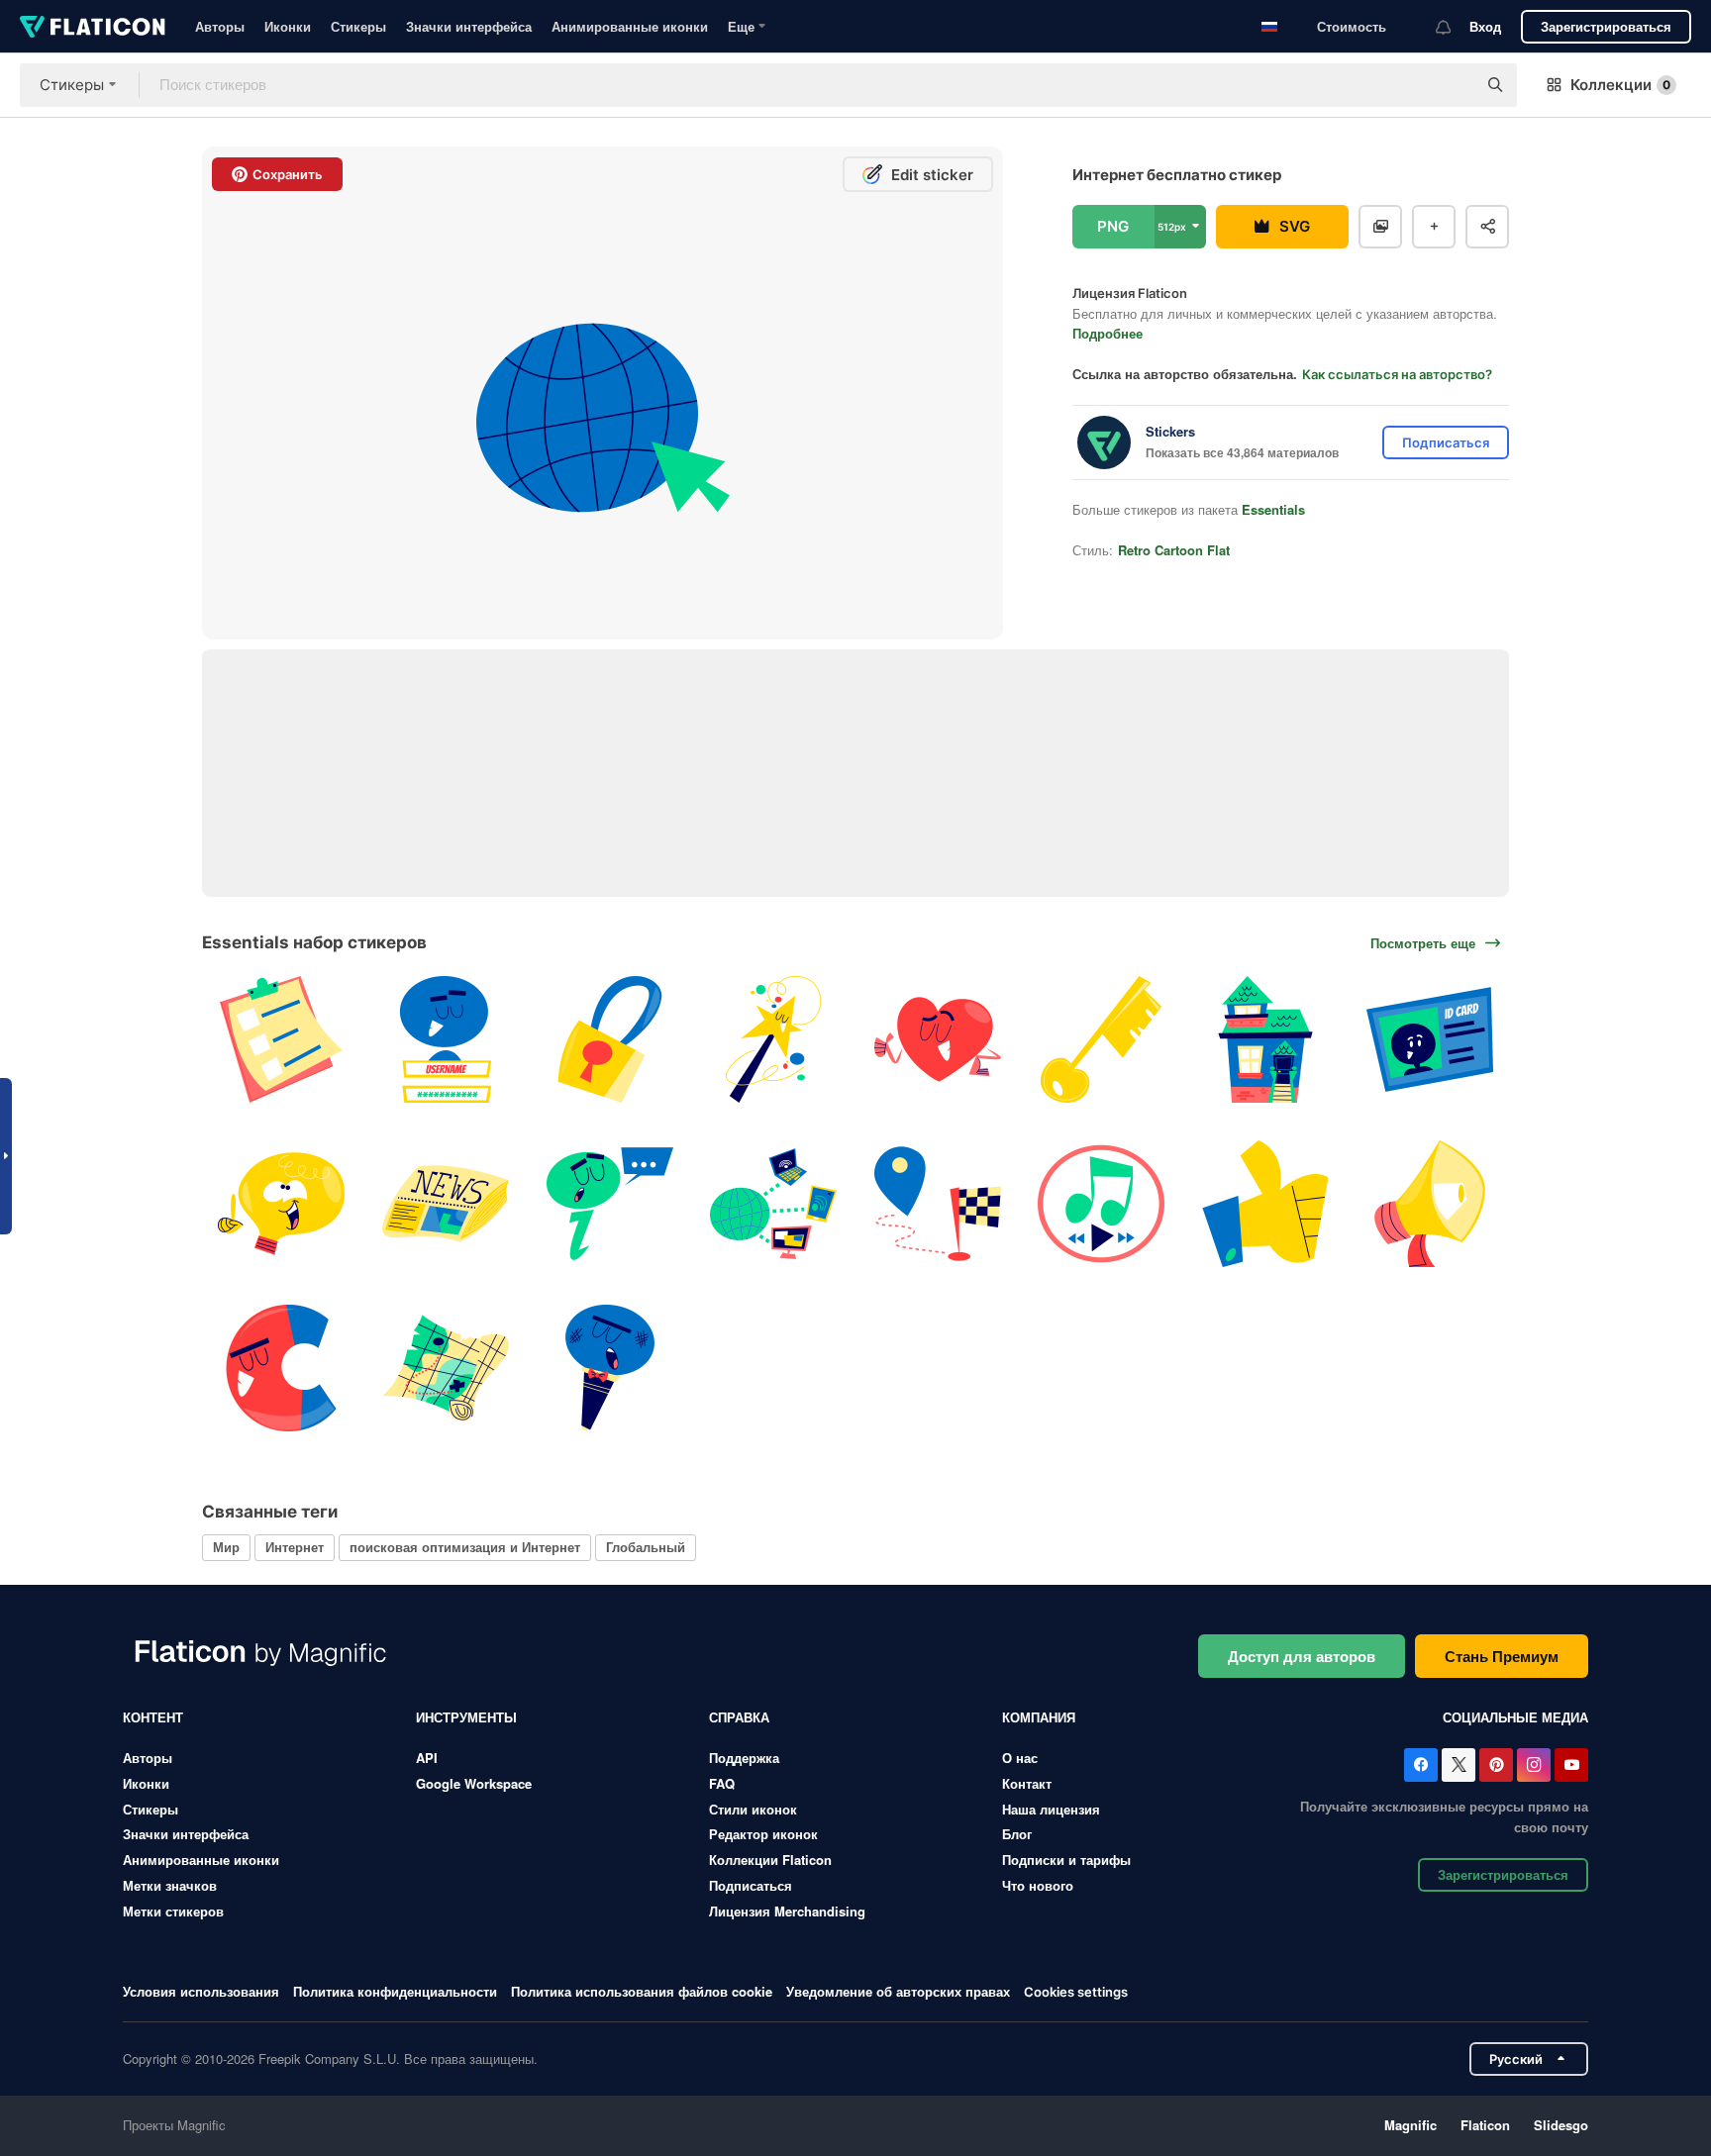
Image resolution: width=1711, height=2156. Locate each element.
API (427, 1758)
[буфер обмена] (282, 1040)
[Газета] (446, 1204)
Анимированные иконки (630, 26)
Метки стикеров (173, 1911)
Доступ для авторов (1302, 1656)
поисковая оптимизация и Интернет (465, 1547)
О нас (1020, 1758)
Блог (1017, 1834)
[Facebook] (1421, 1765)
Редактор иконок (763, 1834)
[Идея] (282, 1204)
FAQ (722, 1783)
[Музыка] (1102, 1204)
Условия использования (201, 1991)
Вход (1485, 26)
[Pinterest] (1496, 1765)
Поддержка (744, 1758)
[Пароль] (446, 1040)
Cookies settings (1076, 1992)
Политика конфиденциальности (395, 1991)
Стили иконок (753, 1809)
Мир (226, 1547)
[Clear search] (1452, 85)
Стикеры (358, 26)
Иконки (288, 26)
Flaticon (1485, 2125)
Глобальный (646, 1547)
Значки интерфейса (469, 26)
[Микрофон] (609, 1368)
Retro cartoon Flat (1174, 550)
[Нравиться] (1266, 1204)
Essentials (1273, 509)
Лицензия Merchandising (787, 1911)
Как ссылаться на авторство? (1397, 374)
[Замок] (609, 1040)
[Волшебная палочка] (774, 1040)
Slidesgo (1561, 2125)
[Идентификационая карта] (1429, 1040)
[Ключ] (1102, 1040)
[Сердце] (938, 1040)
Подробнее (1107, 333)
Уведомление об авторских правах (898, 1991)
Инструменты (466, 1717)
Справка (739, 1717)
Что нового (1038, 1885)
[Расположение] (938, 1204)
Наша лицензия (1051, 1809)
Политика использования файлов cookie (642, 1991)
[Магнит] (282, 1368)
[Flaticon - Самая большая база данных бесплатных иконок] (93, 27)
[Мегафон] (1429, 1204)
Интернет (295, 1547)
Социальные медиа (1515, 1717)
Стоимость (1352, 26)
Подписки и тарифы (1066, 1860)
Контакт (1027, 1783)
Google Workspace (474, 1783)
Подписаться (751, 1885)
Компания (1039, 1717)
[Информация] (609, 1204)
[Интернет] (774, 1204)
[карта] (446, 1368)
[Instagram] (1534, 1765)
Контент (153, 1717)
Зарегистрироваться (1606, 26)
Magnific (1410, 2125)
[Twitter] (1459, 1765)
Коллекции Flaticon (770, 1860)
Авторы (220, 26)
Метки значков (170, 1885)
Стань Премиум (1502, 1656)
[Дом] (1266, 1040)
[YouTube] (1571, 1765)
